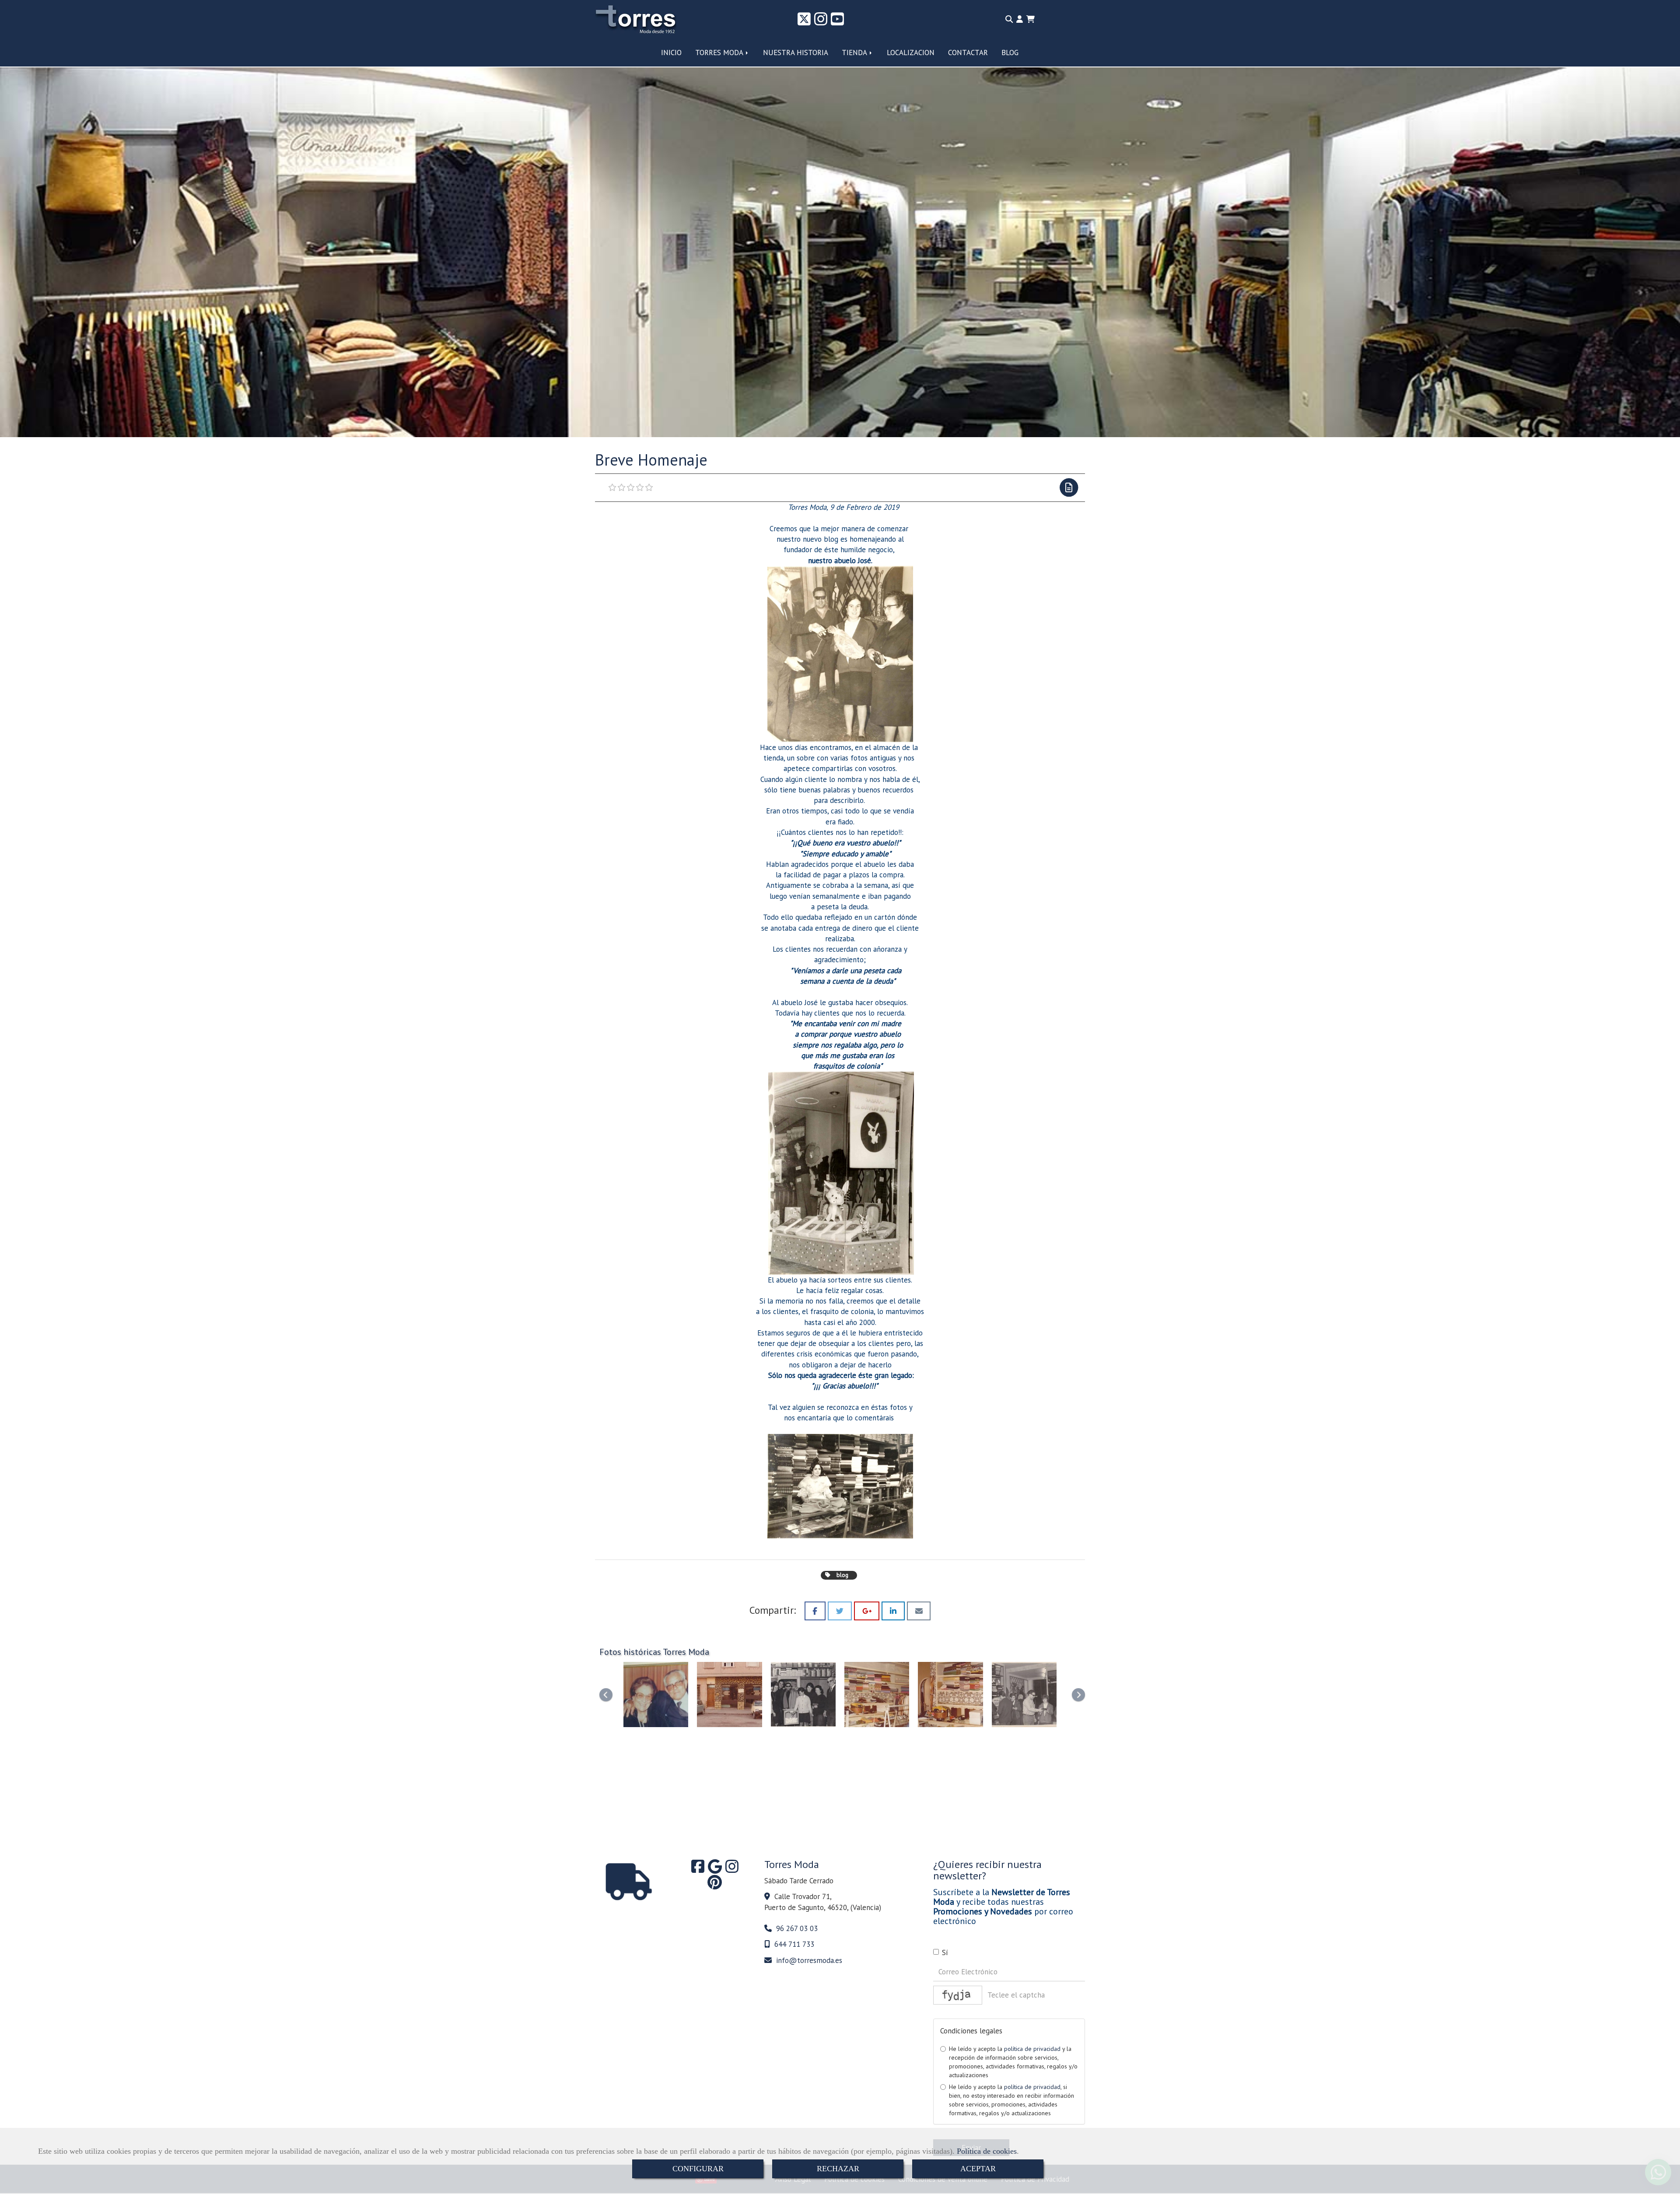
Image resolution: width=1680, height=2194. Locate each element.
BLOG (1010, 53)
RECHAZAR (838, 2169)
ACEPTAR (978, 2169)
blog (842, 1575)
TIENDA (855, 53)
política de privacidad (1032, 2049)
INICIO (671, 53)
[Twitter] (804, 22)
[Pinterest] (715, 1885)
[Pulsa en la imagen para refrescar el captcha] (958, 1995)
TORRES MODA (720, 53)
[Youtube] (837, 22)
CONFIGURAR (698, 2169)
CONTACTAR (968, 53)
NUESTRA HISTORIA (796, 53)
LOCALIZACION (911, 53)
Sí (945, 1952)
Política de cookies (987, 2151)
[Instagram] (821, 22)
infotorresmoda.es (809, 1960)
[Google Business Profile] (715, 1869)
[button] (1020, 19)
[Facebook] (698, 1869)
